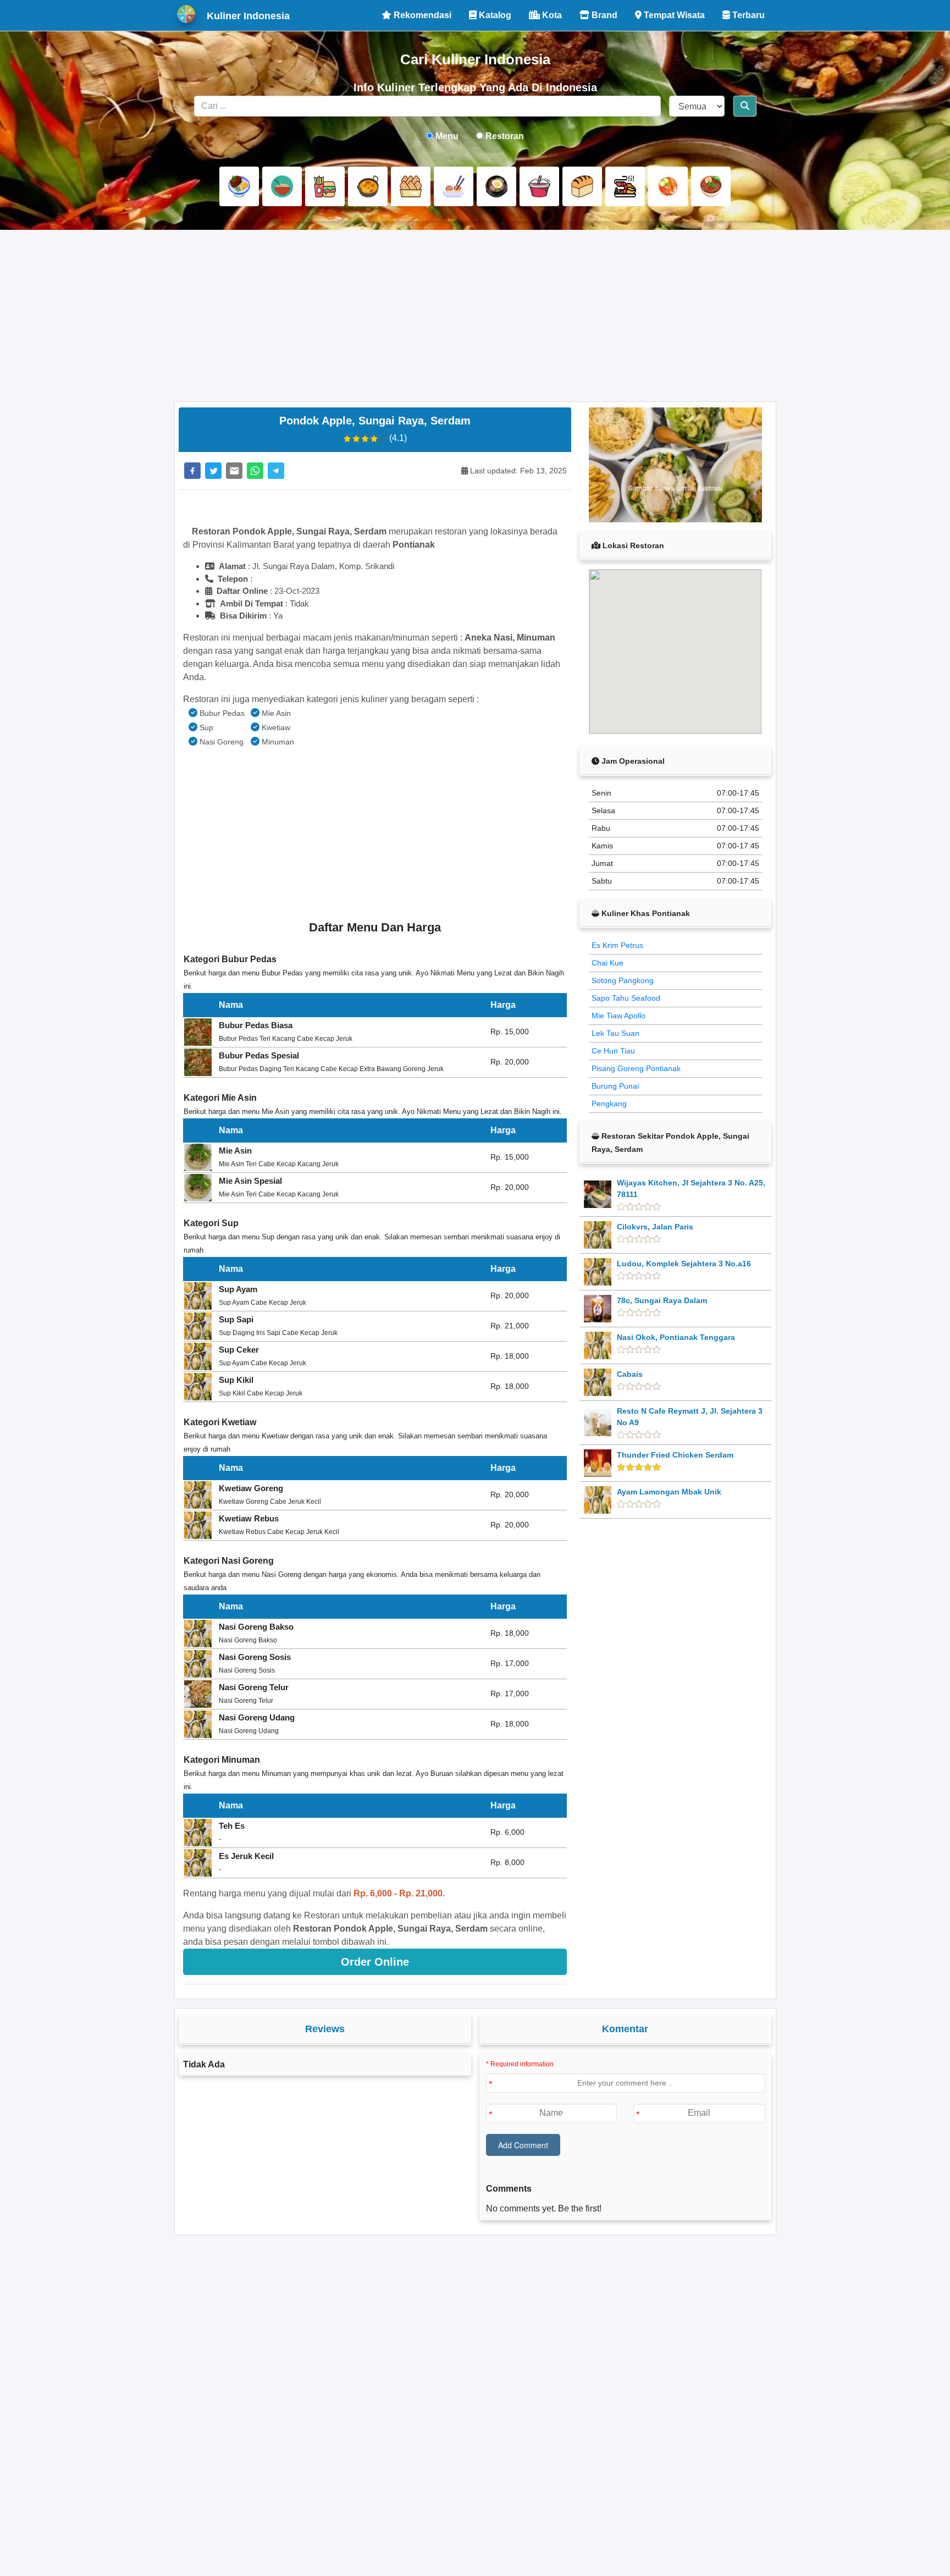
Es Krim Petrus (617, 945)
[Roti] (582, 186)
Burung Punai (615, 1086)
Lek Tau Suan (615, 1033)
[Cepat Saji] (325, 186)
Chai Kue (607, 963)
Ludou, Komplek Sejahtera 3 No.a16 (684, 1264)
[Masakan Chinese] (282, 186)
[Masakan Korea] (496, 186)
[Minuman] (539, 186)
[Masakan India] (368, 186)
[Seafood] (625, 186)
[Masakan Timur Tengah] (711, 186)
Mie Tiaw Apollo (618, 1016)
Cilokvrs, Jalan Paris (655, 1227)
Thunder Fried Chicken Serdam (675, 1455)
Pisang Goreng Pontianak (636, 1068)
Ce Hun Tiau (613, 1051)
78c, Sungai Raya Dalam (662, 1300)
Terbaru (747, 15)
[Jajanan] (411, 186)
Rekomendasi (421, 15)
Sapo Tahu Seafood (626, 998)
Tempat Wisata (673, 15)
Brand (603, 15)
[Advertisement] (475, 316)
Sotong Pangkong (623, 980)
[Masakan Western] (239, 186)
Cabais (630, 1374)
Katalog (494, 15)
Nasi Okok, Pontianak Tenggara (676, 1337)
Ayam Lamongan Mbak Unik (669, 1492)
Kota (551, 15)
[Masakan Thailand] (668, 186)
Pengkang (609, 1104)
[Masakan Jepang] (454, 186)
